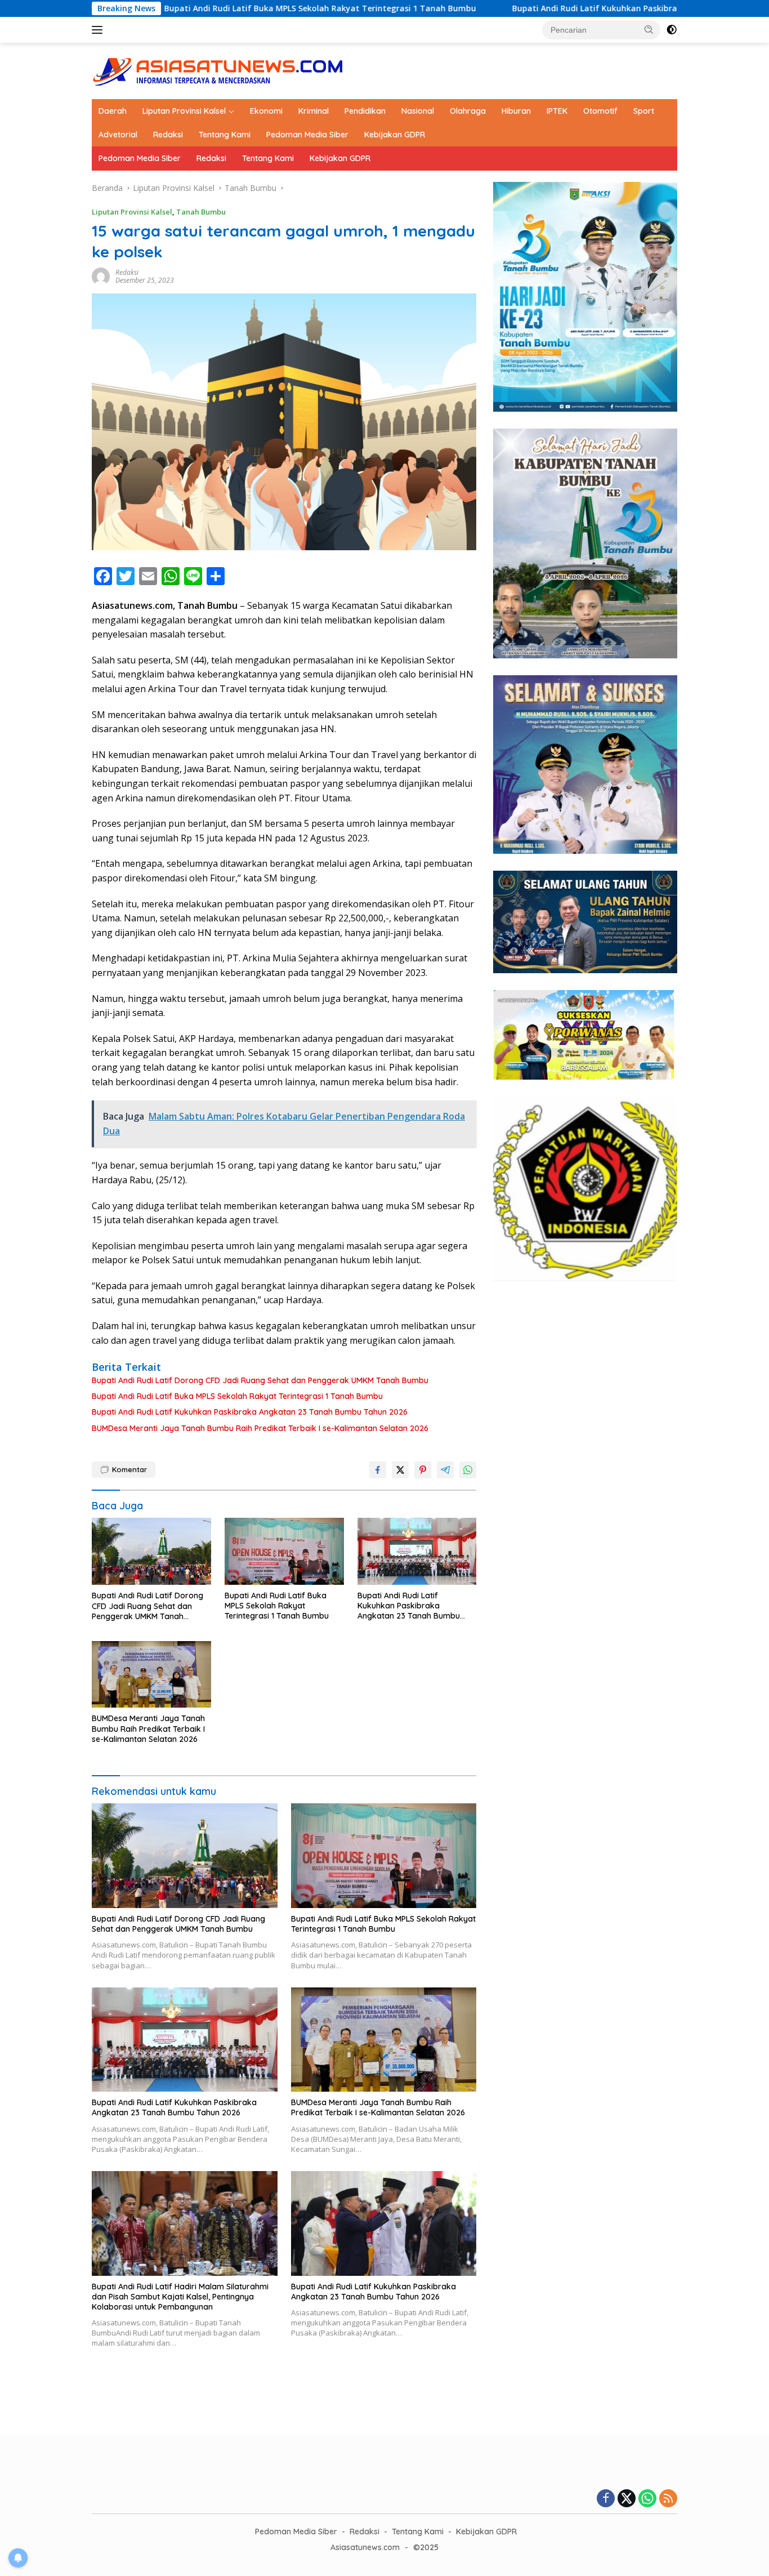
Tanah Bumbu (201, 212)
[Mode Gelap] (672, 30)
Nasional (418, 111)
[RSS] (668, 2499)
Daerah (113, 111)
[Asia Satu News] (218, 70)
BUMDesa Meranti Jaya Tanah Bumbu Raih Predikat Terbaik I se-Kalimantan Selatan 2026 (260, 1428)
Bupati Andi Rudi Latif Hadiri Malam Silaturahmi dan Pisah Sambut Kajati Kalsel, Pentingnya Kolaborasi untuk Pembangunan (180, 2297)
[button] (649, 29)
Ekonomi (266, 111)
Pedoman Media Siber (307, 135)
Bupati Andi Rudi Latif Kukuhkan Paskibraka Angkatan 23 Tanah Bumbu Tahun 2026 (573, 8)
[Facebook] (606, 2499)
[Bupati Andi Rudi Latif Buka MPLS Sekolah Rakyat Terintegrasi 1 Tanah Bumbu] (284, 1551)
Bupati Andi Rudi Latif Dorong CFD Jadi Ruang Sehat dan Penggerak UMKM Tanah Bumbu (260, 1380)
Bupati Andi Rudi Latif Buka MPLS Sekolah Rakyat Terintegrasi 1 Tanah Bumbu (214, 8)
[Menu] (99, 30)
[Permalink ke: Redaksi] (101, 276)
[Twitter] (627, 2499)
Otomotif (600, 111)
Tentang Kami (225, 135)
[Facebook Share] (378, 1470)
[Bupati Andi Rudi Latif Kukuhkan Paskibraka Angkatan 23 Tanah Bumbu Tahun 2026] (417, 1551)
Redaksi (168, 135)
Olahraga (468, 111)
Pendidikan (365, 111)
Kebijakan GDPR (395, 135)
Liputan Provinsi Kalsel (184, 111)
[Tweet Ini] (400, 1470)
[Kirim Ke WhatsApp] (468, 1470)
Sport (644, 111)
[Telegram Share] (445, 1470)
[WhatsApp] (647, 2499)
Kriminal (314, 111)
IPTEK (557, 111)
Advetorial (118, 135)
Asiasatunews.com (365, 2547)
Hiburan (516, 111)
